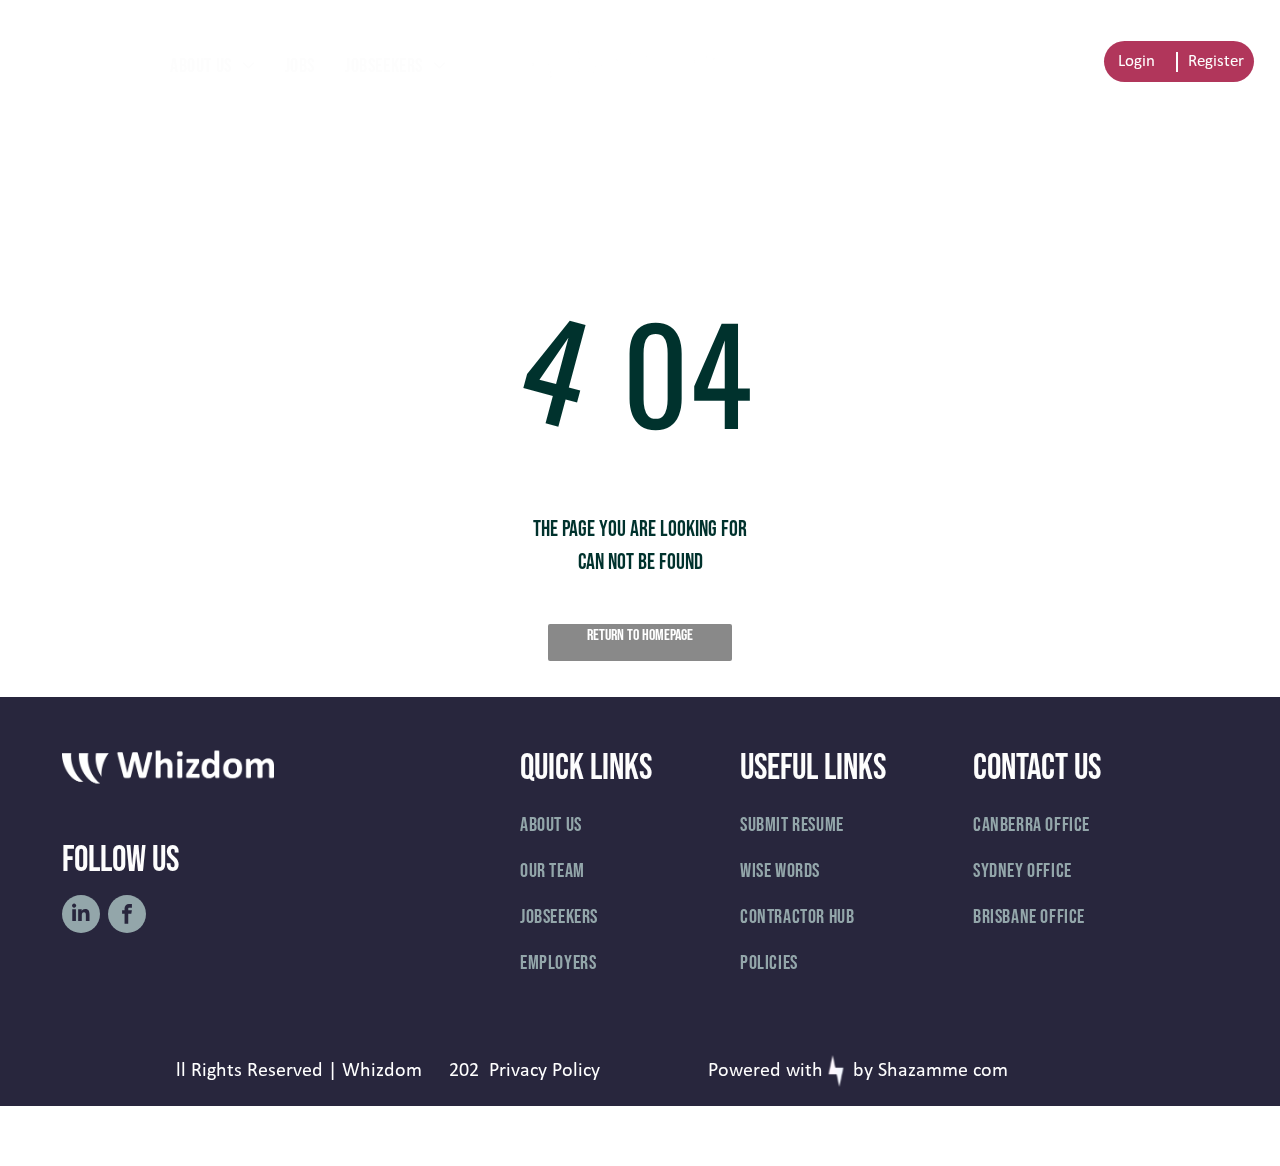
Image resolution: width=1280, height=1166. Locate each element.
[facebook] (127, 916)
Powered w (754, 1071)
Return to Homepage (640, 635)
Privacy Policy (544, 1071)
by (863, 1071)
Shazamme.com (943, 1071)
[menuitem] (212, 66)
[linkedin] (81, 916)
